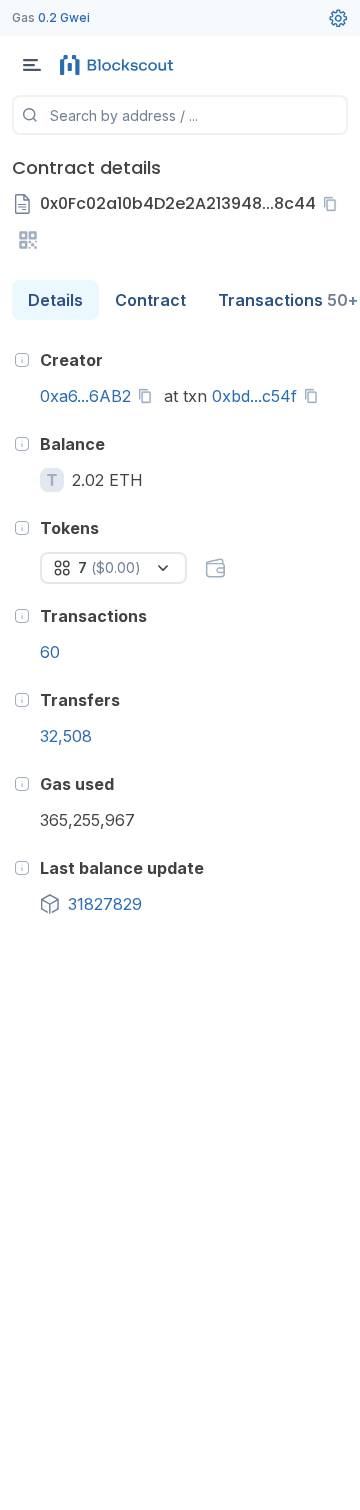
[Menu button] (32, 65)
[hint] (22, 360)
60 (50, 652)
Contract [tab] (150, 300)
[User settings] (338, 18)
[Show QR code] (28, 240)
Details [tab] (55, 300)
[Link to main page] (120, 65)
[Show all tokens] (215, 568)
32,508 (66, 736)
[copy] (334, 204)
